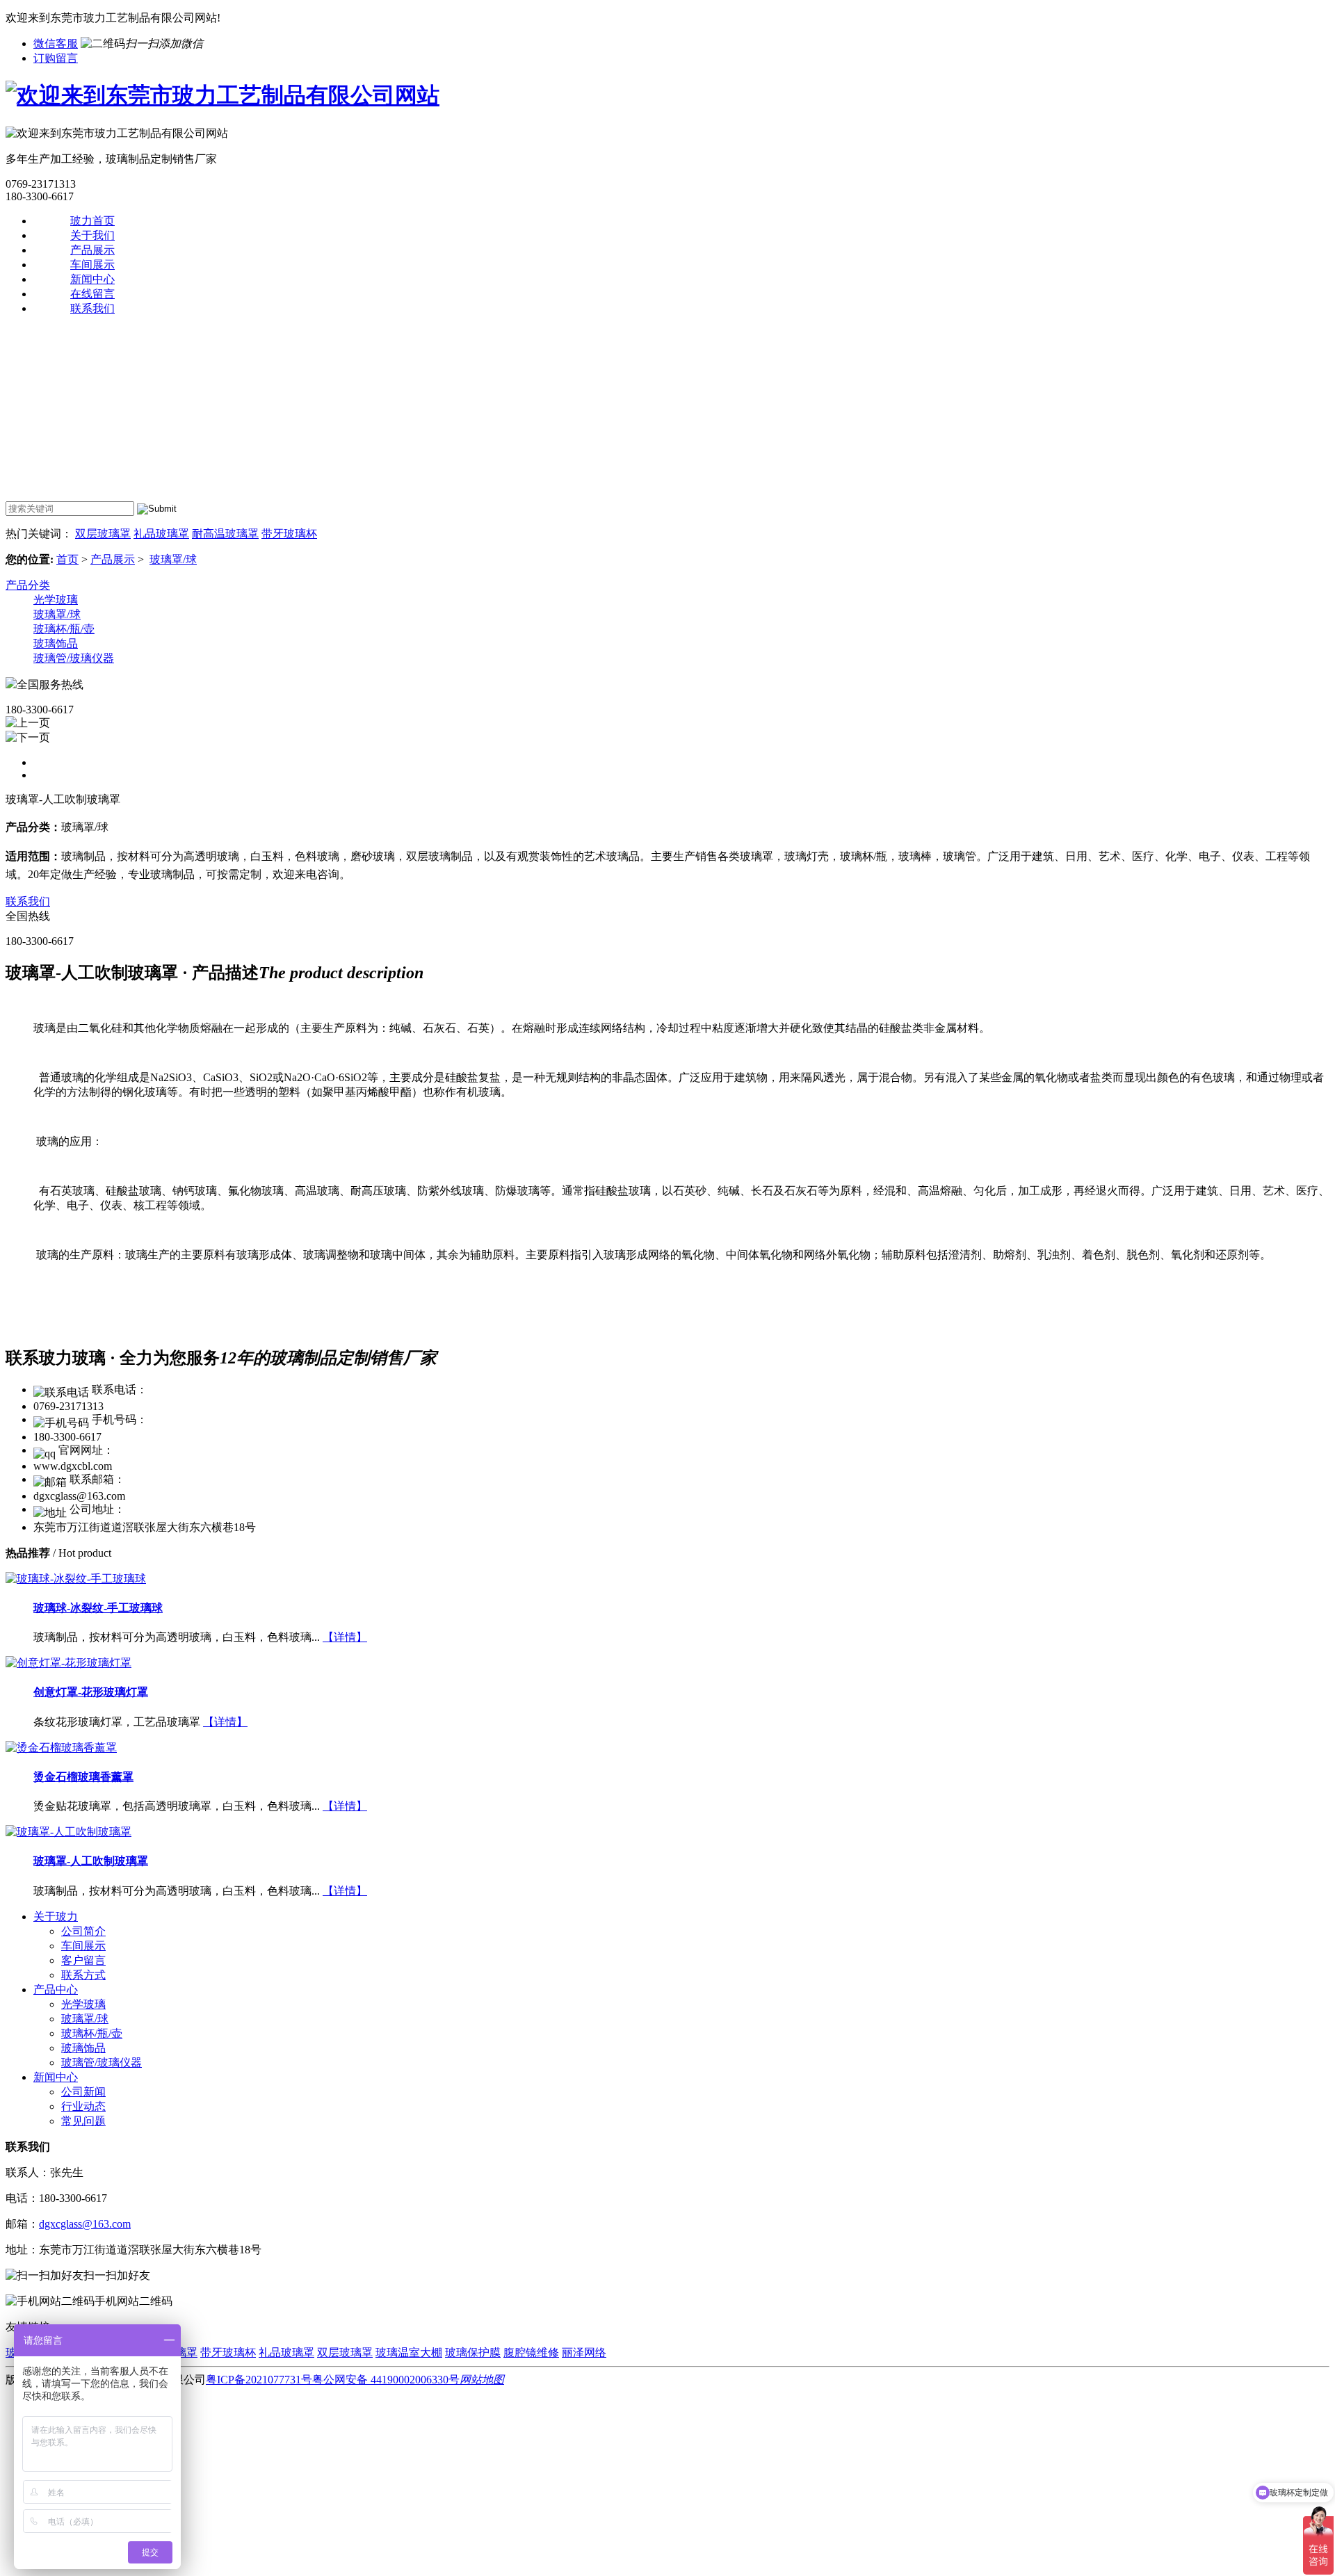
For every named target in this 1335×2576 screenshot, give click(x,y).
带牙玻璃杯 (289, 534)
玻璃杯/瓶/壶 (64, 629)
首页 (67, 559)
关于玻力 (56, 1917)
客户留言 (83, 1960)
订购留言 (56, 58)
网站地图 (482, 2380)
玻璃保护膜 (473, 2352)
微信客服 (56, 43)
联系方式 (83, 1975)
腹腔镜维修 (531, 2352)
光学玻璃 (56, 600)
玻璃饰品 (56, 643)
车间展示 (92, 265)
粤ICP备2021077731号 (259, 2380)
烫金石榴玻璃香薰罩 (83, 1777)
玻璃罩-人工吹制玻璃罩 (91, 1861)
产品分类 (28, 585)
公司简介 (83, 1931)
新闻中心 (92, 279)
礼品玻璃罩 (161, 534)
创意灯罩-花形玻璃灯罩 (91, 1692)
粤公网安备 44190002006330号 (386, 2380)
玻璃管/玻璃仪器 (74, 658)
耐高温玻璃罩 (225, 534)
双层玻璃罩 (103, 534)
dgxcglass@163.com (85, 2224)
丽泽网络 (584, 2352)
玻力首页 (92, 221)
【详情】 (345, 1637)
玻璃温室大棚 (409, 2352)
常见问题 (83, 2121)
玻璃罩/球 (173, 559)
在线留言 (92, 294)
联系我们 (92, 308)
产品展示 (92, 250)
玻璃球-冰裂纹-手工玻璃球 (98, 1608)
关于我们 (92, 235)
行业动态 (83, 2106)
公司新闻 (83, 2092)
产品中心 (56, 1990)
